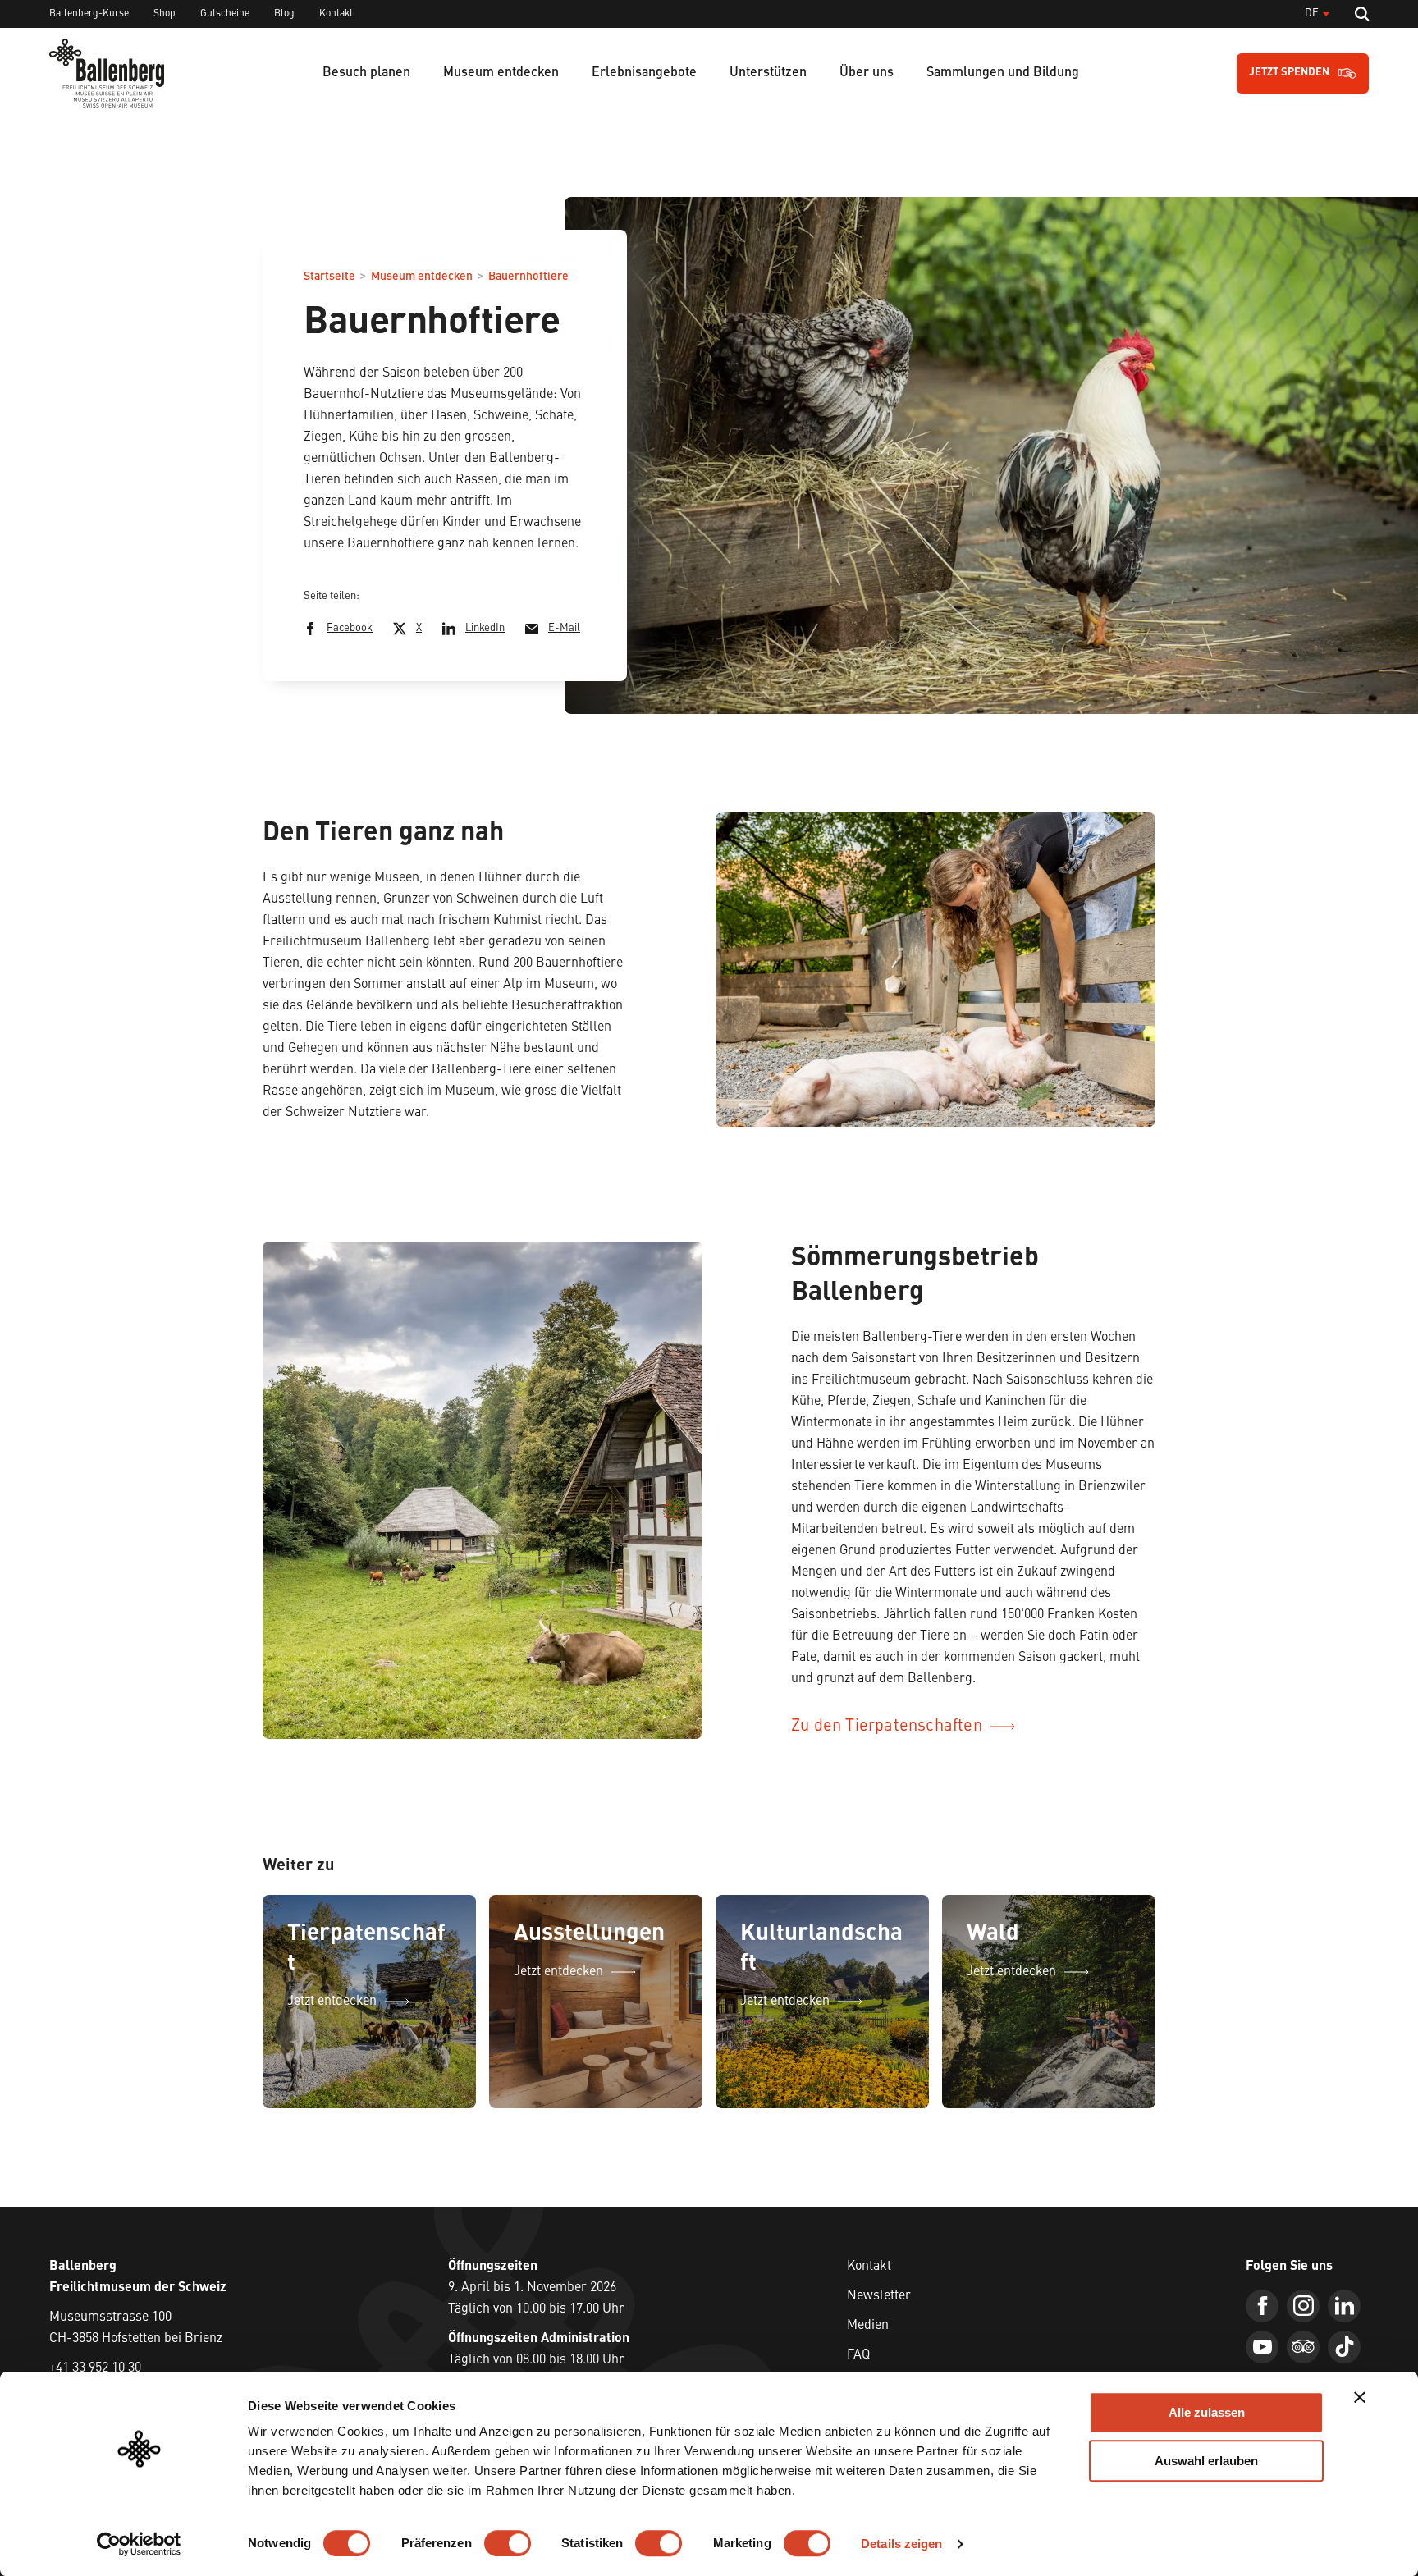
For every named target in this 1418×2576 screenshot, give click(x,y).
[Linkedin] (1344, 2306)
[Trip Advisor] (1303, 2347)
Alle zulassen (1207, 2412)
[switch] (508, 2543)
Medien (868, 2326)
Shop (165, 14)
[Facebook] (1262, 2306)
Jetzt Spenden (1289, 73)
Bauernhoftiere (528, 277)
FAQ (858, 2355)
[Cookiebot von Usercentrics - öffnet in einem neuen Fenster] (139, 2544)
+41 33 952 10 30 (95, 2368)
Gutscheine (225, 14)
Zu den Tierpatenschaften (887, 1727)
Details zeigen (901, 2544)
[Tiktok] (1344, 2347)
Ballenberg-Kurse (89, 14)
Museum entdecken (422, 277)
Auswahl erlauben (1206, 2461)
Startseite (329, 277)
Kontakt (336, 14)
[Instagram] (1303, 2306)
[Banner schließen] (1360, 2397)
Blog (284, 14)
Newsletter (879, 2296)
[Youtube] (1262, 2347)
